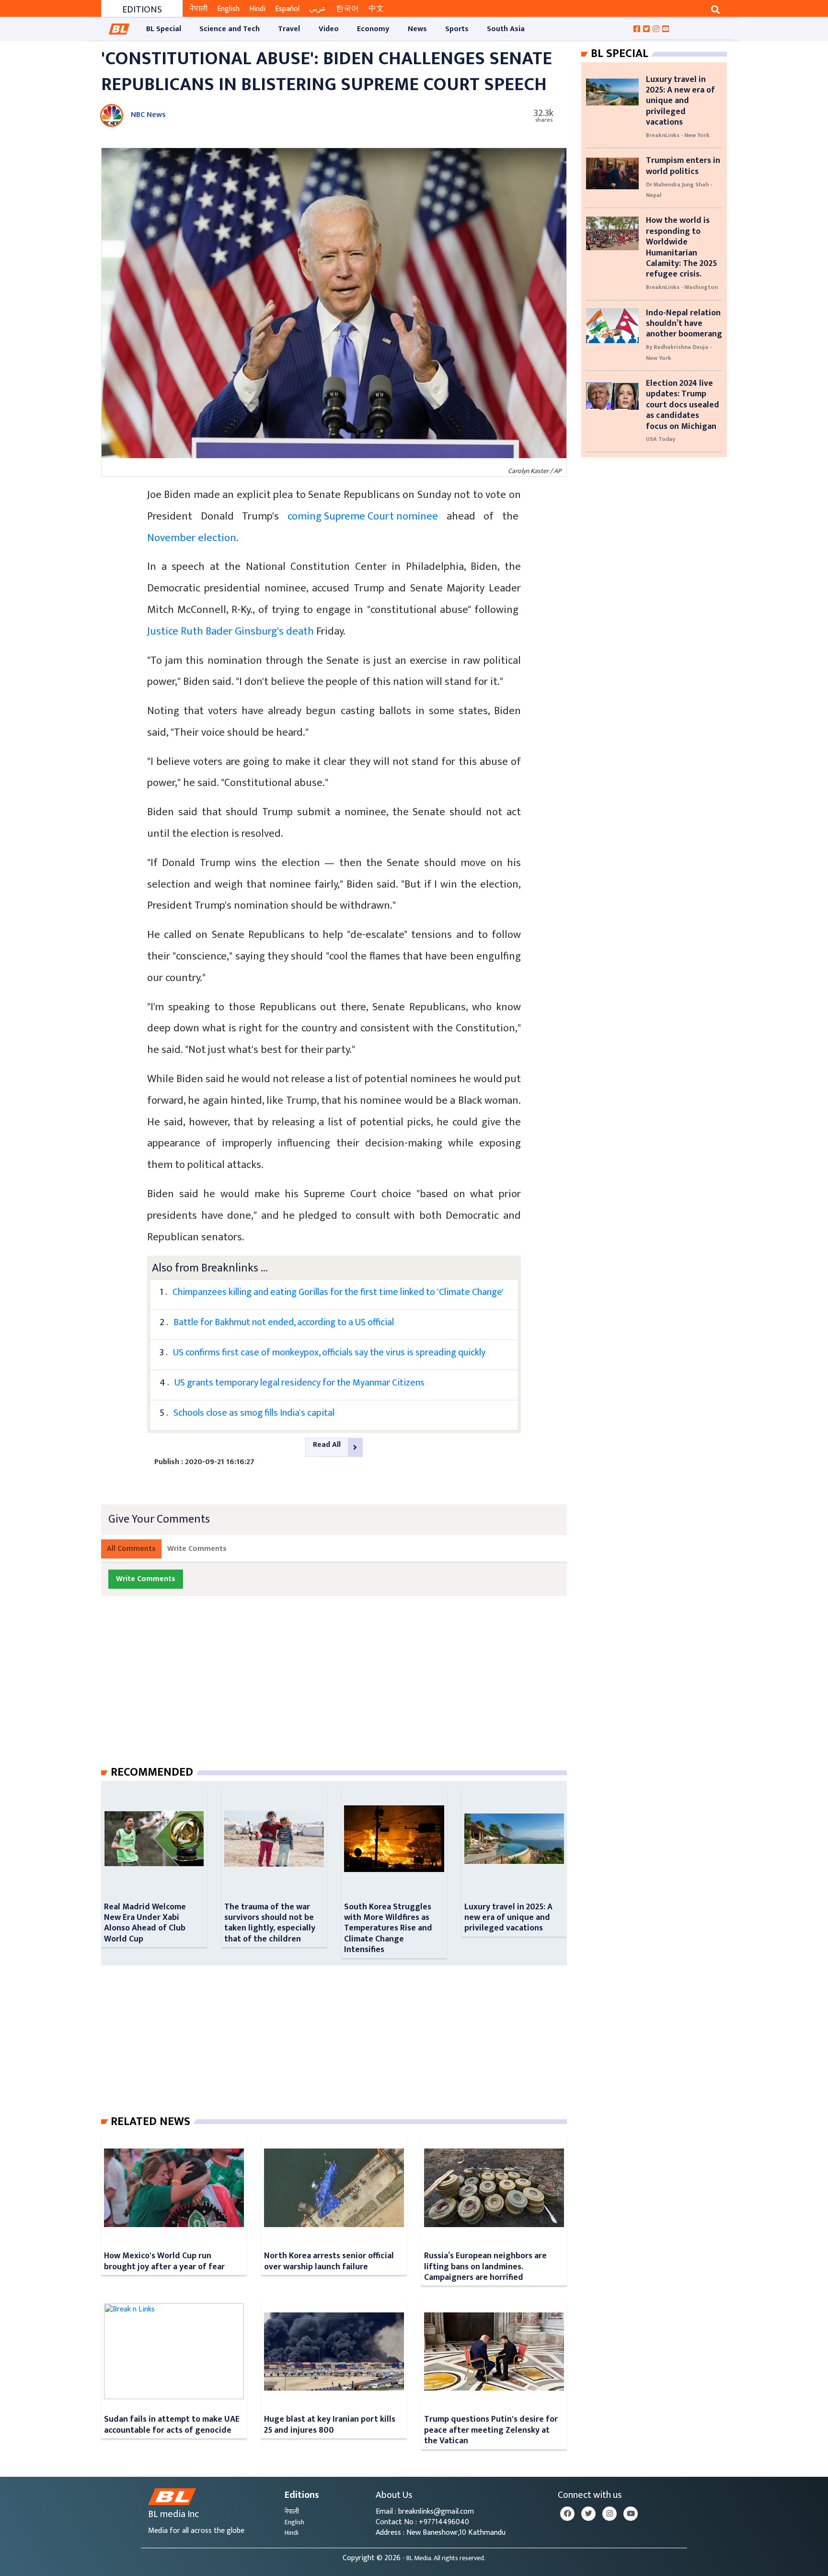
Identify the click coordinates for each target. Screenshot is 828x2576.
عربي (318, 9)
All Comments (131, 1549)
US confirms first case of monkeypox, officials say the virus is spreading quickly (329, 1352)
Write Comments (197, 1549)
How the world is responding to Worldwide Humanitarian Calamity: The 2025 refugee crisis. (681, 247)
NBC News (148, 115)
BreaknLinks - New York (678, 135)
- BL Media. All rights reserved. (444, 2558)
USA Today (661, 439)
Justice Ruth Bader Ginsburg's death (230, 631)
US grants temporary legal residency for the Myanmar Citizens (299, 1383)
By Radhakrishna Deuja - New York (679, 352)
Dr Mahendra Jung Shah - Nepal (679, 190)
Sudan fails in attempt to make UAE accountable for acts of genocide (172, 2424)
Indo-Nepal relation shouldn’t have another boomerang (684, 323)
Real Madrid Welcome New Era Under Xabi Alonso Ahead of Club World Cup (145, 1923)
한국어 (347, 9)
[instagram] (609, 2514)
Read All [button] (327, 1445)
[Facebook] (567, 2514)
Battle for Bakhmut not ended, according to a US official (284, 1322)
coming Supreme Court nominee (363, 516)
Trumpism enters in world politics (683, 166)
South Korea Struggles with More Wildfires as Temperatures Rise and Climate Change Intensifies (388, 1928)
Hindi (257, 9)
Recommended (152, 1772)
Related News (150, 2122)
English (228, 9)
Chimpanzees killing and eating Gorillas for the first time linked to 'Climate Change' (338, 1292)
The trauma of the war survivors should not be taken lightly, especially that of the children (270, 1923)
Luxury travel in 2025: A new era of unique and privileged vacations (508, 1918)
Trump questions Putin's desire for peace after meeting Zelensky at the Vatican (491, 2430)
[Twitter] (588, 2514)
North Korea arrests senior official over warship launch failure (329, 2261)
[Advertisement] (342, 1690)
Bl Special (620, 54)
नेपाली (199, 9)
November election (192, 538)
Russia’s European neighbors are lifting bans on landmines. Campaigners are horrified (485, 2266)
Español (287, 9)
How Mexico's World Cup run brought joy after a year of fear (164, 2261)
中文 (376, 9)
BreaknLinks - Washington (682, 287)
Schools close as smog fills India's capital (254, 1413)
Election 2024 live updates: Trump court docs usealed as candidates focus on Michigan (683, 405)
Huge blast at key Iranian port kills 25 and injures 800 (330, 2424)
